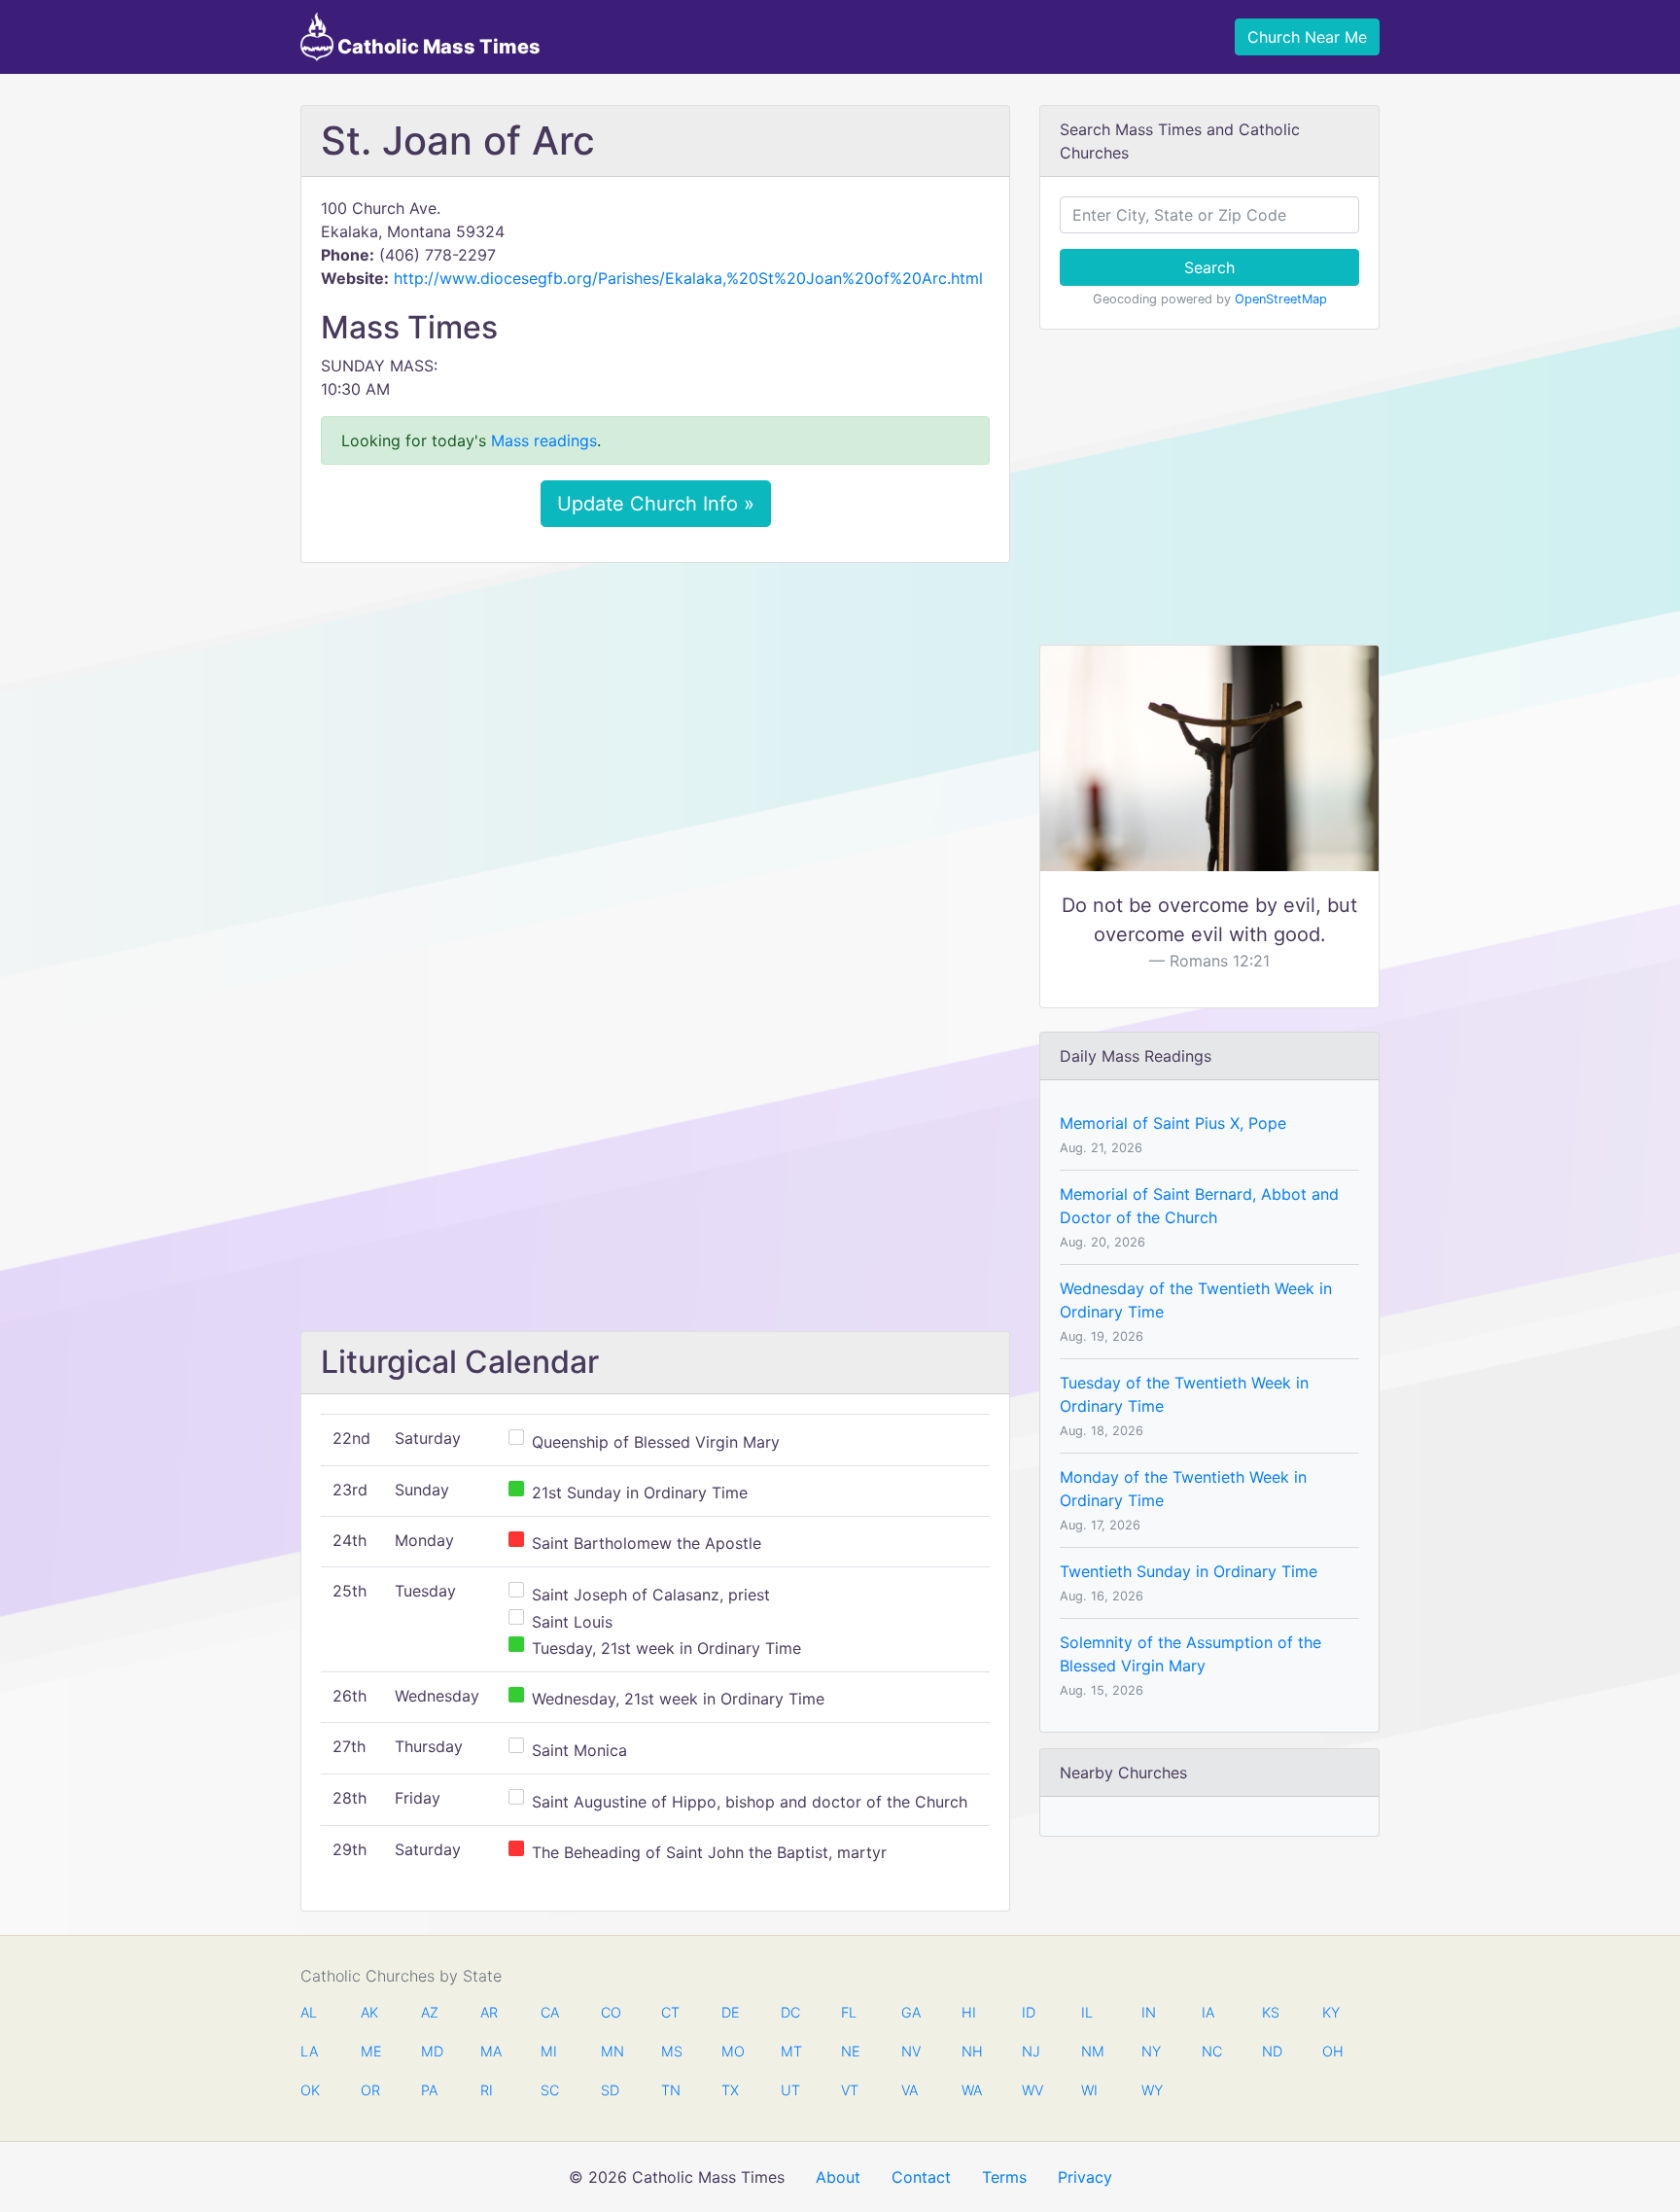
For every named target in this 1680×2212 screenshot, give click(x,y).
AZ (430, 2012)
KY (1331, 2012)
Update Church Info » (656, 504)
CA (550, 2012)
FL (849, 2012)
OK (310, 2090)
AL (309, 2012)
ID (1029, 2012)
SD (610, 2090)
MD (431, 2051)
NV (911, 2051)
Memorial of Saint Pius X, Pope (1173, 1123)
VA (910, 2090)
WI (1089, 2090)
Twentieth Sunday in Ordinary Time (1189, 1571)
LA (309, 2051)
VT (850, 2090)
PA (429, 2090)
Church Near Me (1307, 37)
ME (370, 2051)
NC (1211, 2051)
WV (1032, 2090)
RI (487, 2090)
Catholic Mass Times (437, 47)
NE (851, 2051)
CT (670, 2012)
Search (1209, 267)
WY (1151, 2090)
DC (790, 2012)
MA (490, 2051)
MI (549, 2051)
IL (1087, 2012)
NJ (1031, 2051)
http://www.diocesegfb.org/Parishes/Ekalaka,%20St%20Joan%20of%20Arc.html (688, 278)
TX (730, 2090)
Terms (1004, 2177)
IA (1208, 2012)
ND (1272, 2051)
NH (971, 2051)
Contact (921, 2177)
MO (731, 2051)
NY (1151, 2051)
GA (911, 2012)
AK (369, 2012)
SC (550, 2090)
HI (969, 2012)
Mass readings (544, 440)
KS (1271, 2012)
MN (611, 2051)
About (838, 2177)
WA (971, 2090)
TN (671, 2090)
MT (790, 2051)
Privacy (1085, 2177)
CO (611, 2012)
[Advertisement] (655, 722)
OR (370, 2090)
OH (1332, 2051)
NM (1091, 2051)
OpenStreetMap (1281, 299)
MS (671, 2051)
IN (1149, 2012)
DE (731, 2012)
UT (790, 2090)
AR (489, 2012)
